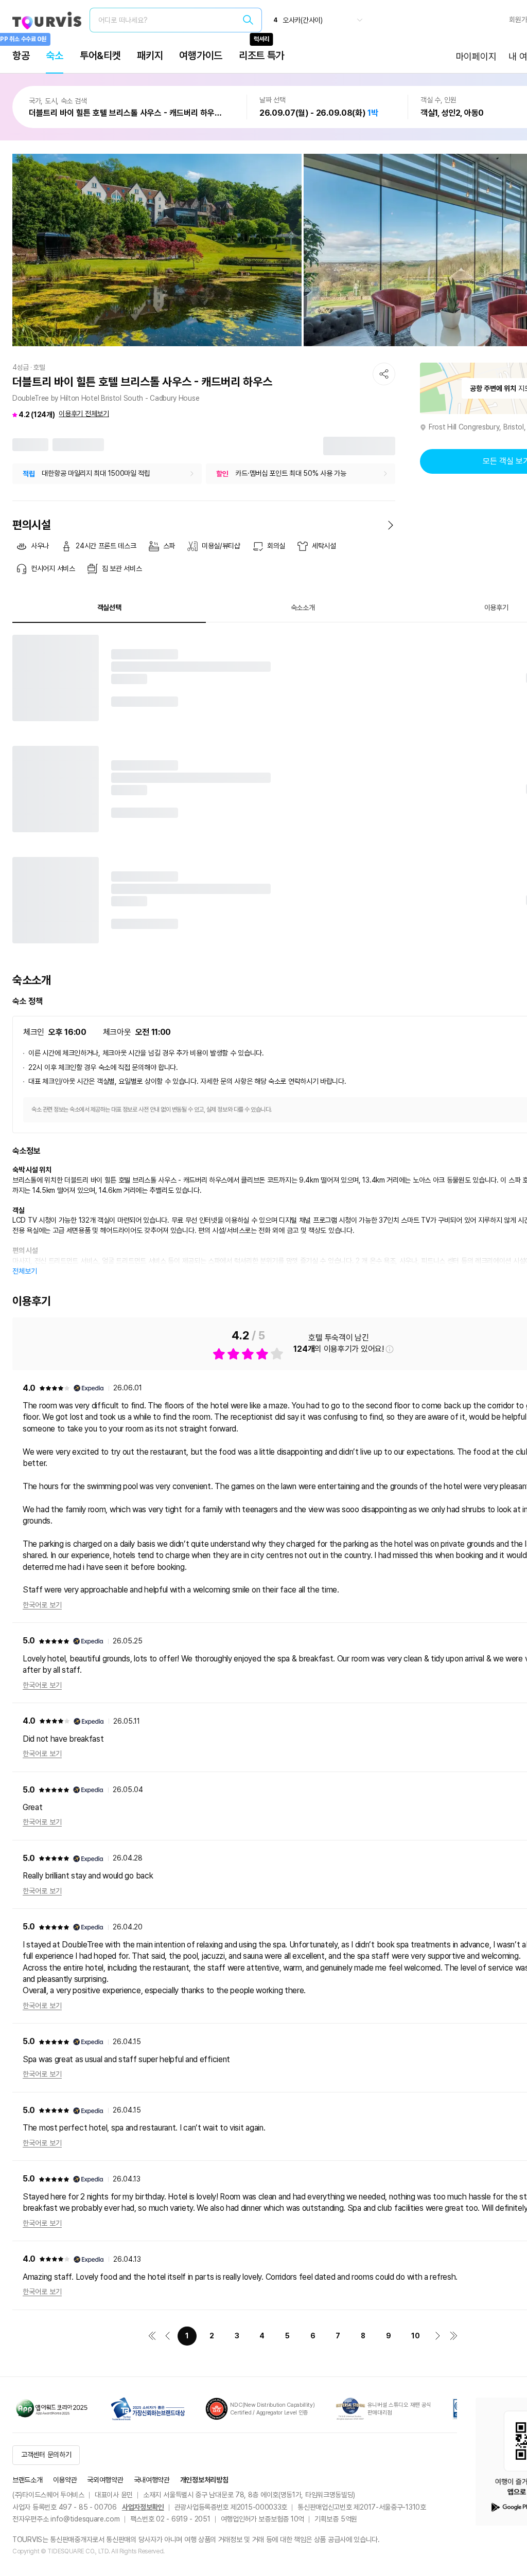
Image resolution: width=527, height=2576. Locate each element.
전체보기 (25, 1271)
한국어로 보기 (42, 1605)
